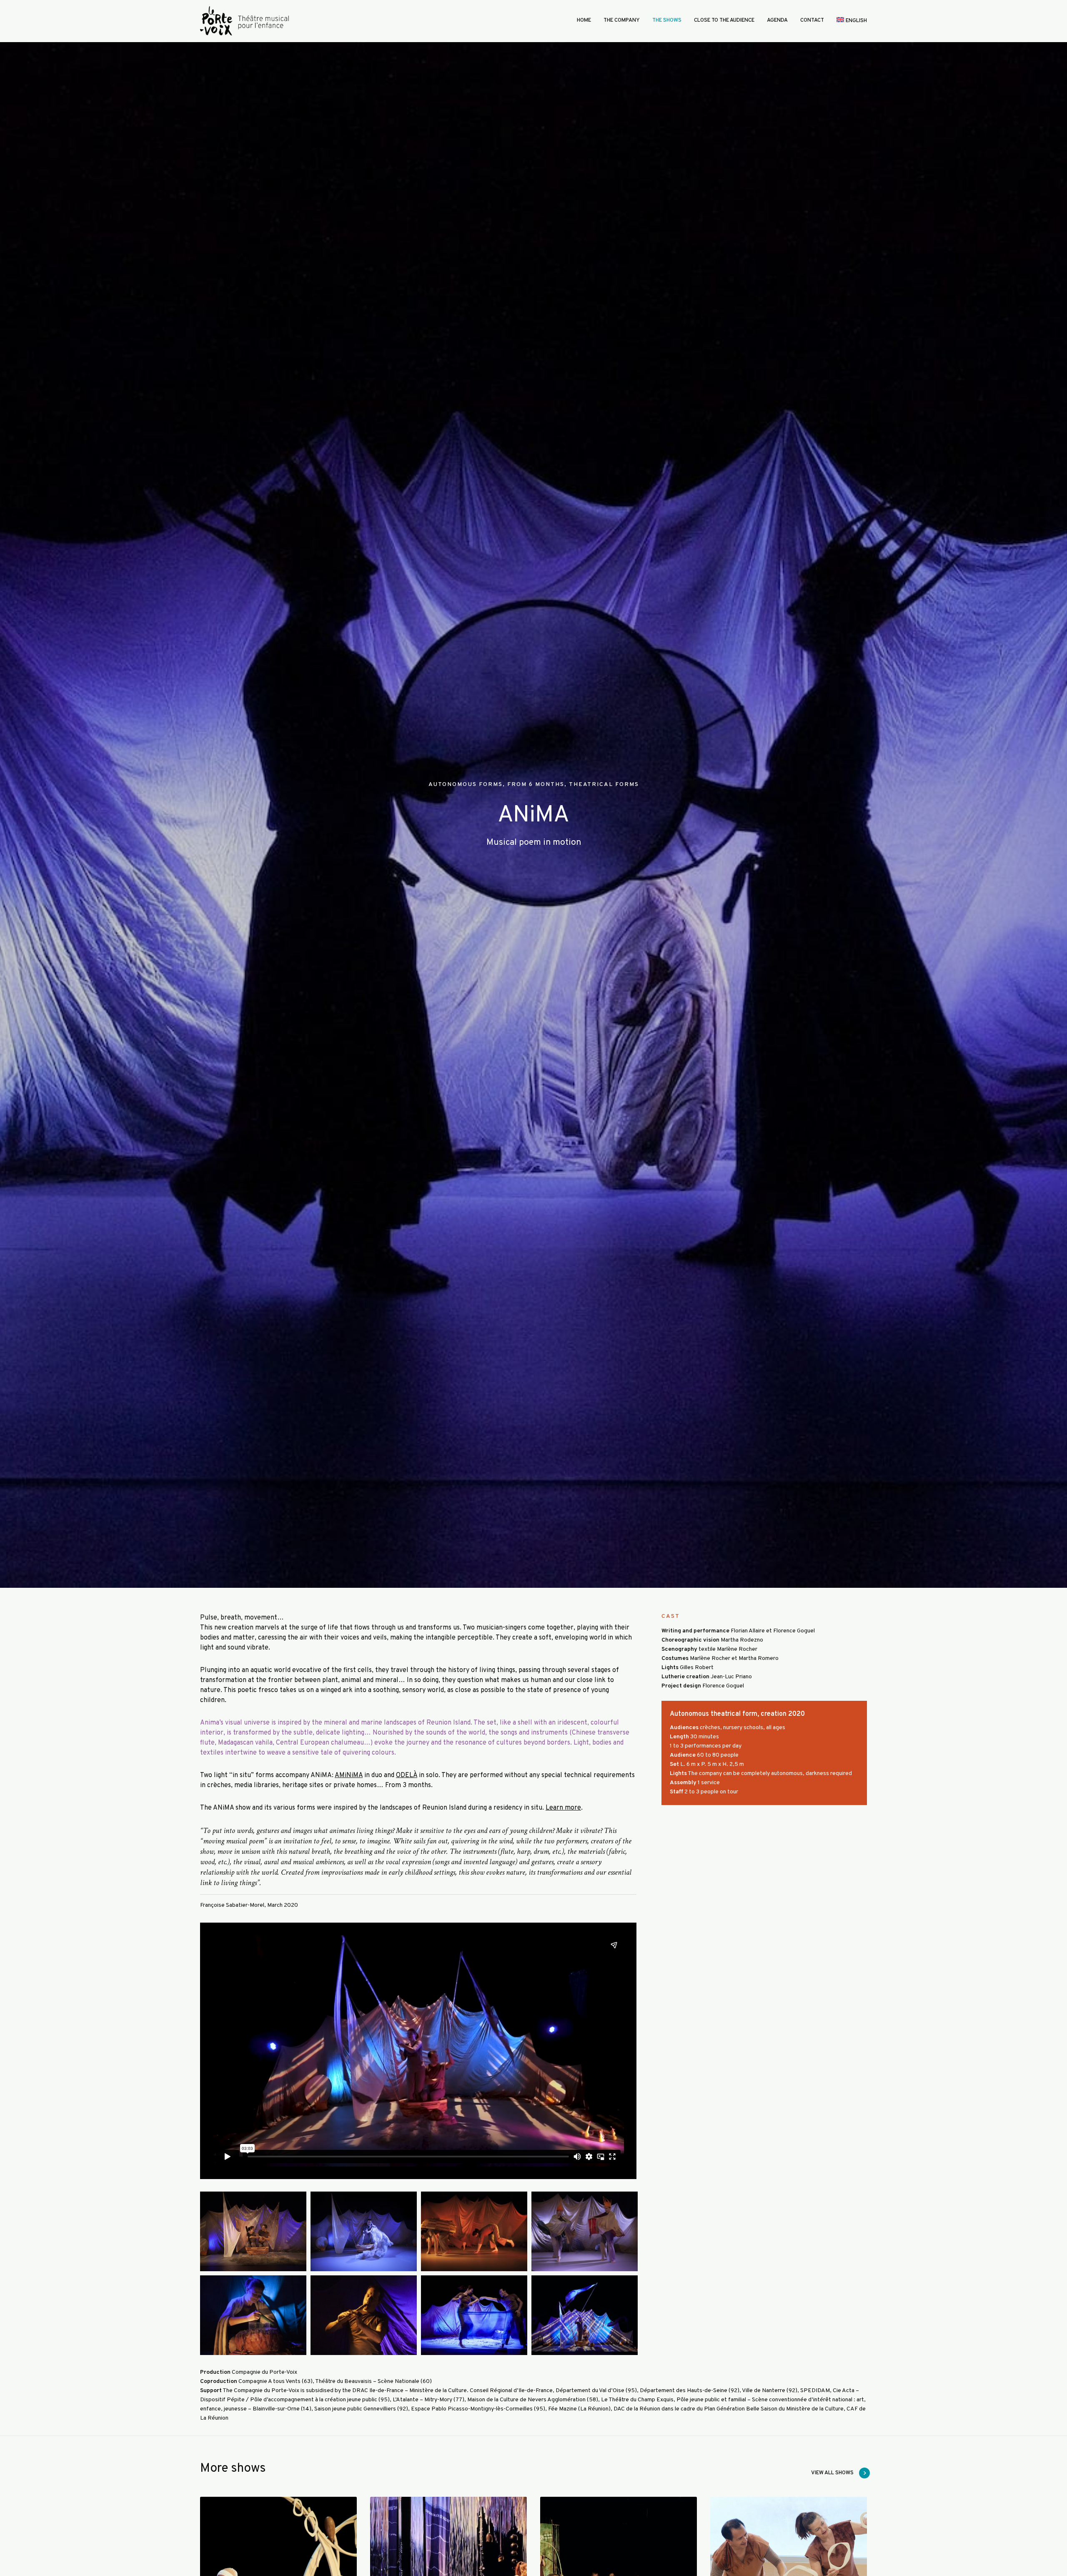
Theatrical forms (604, 785)
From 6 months (536, 785)
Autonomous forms (466, 785)
